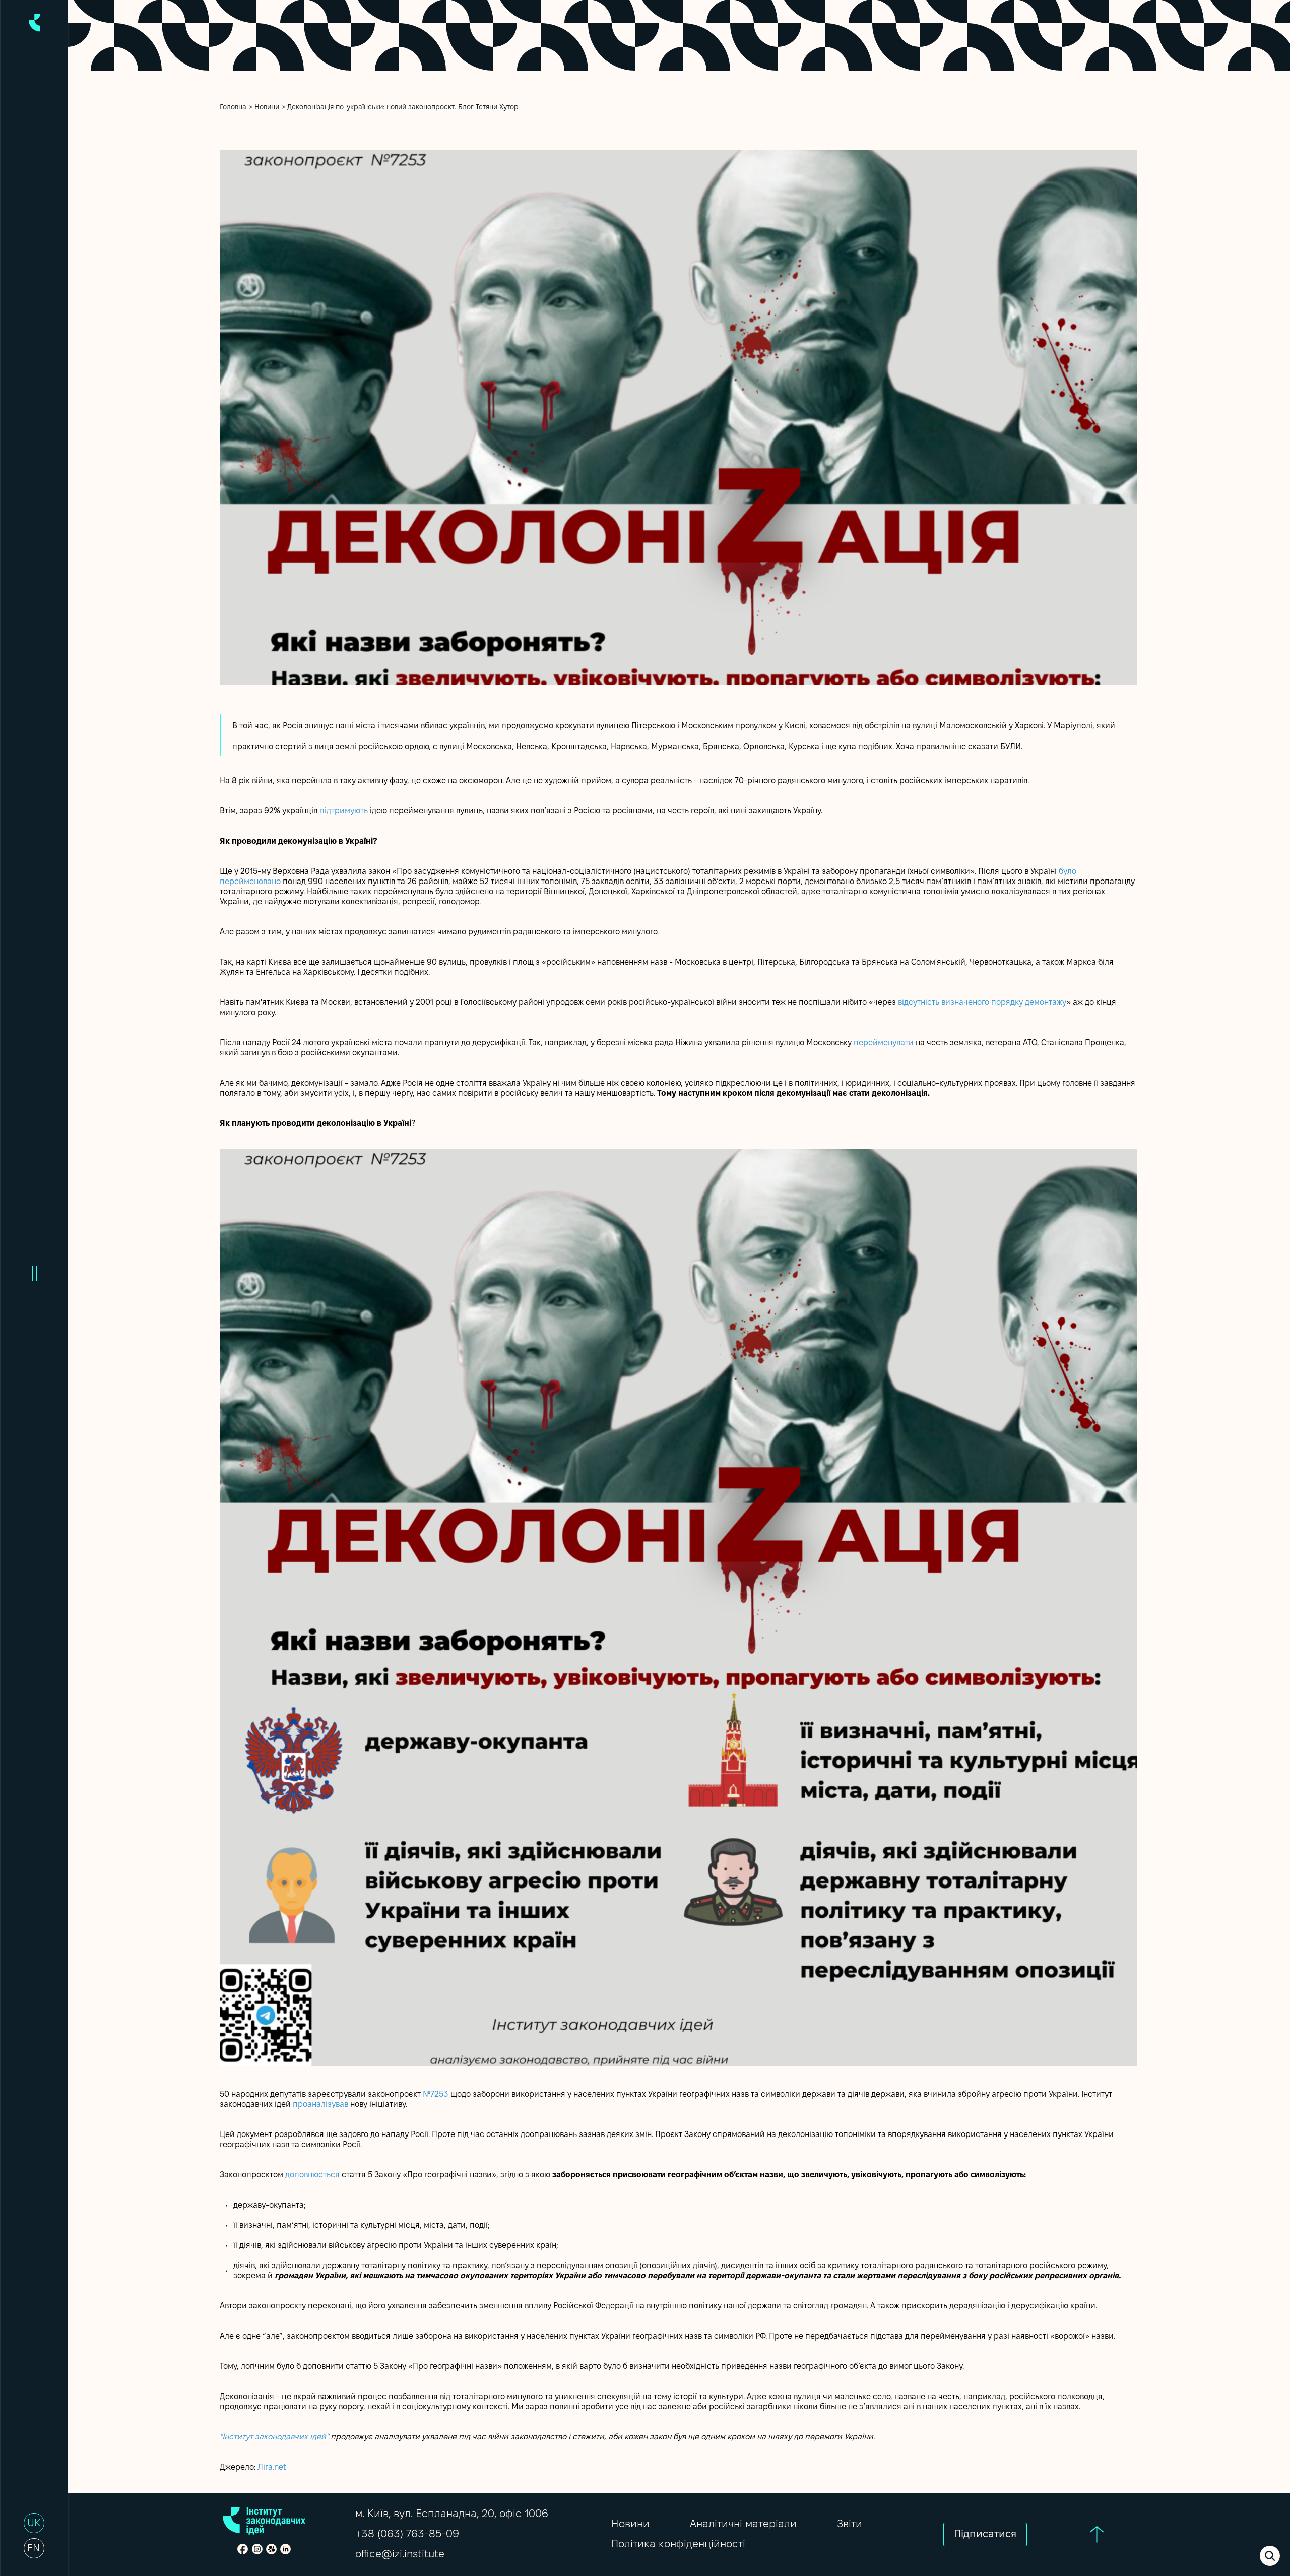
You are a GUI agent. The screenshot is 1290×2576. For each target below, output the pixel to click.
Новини (267, 108)
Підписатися (985, 2534)
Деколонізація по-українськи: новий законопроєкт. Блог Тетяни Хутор (403, 108)
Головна (233, 108)
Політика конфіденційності (678, 2544)
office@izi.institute (400, 2555)
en (34, 2549)
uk (34, 2524)
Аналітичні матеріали (743, 2524)
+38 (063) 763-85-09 (407, 2534)
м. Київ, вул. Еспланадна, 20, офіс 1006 (452, 2514)
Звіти (850, 2524)
